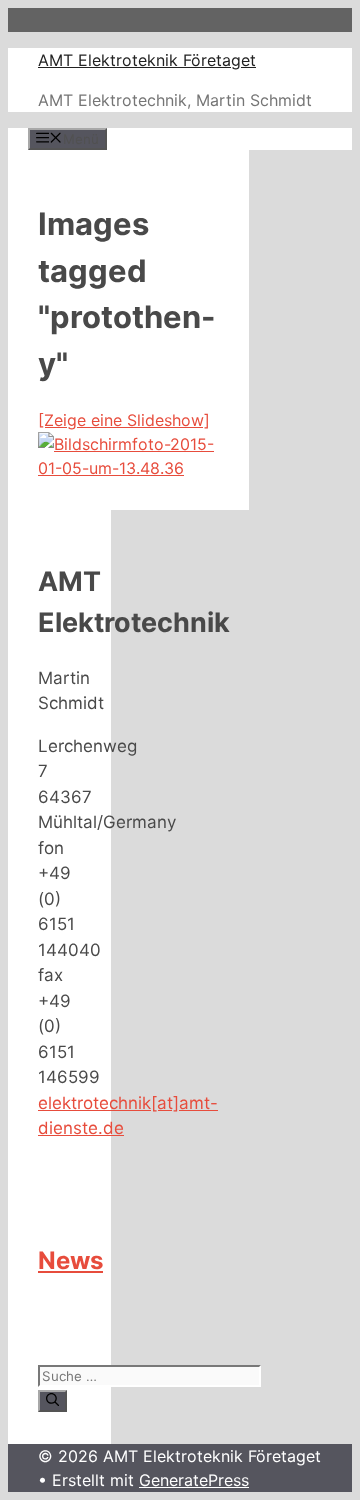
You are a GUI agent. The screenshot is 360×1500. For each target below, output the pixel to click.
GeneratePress (194, 1480)
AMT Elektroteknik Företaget (147, 60)
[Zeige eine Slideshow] (124, 420)
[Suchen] (52, 1401)
